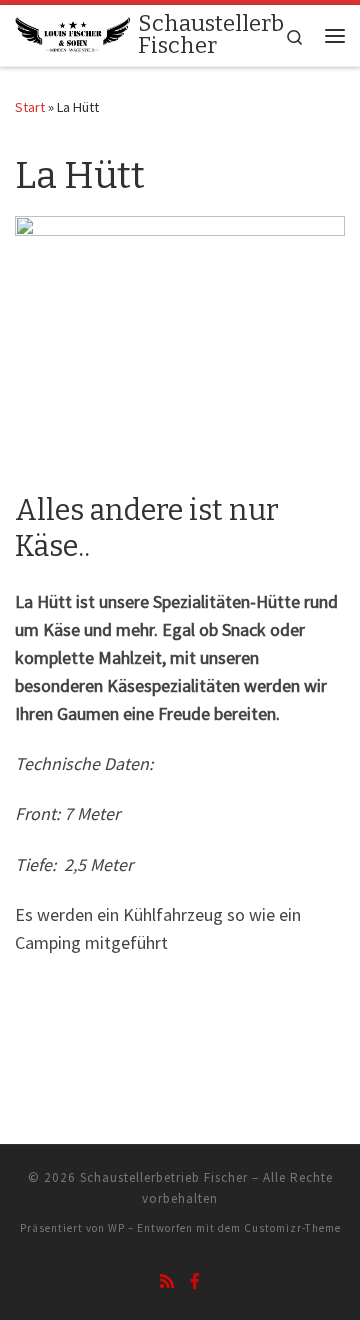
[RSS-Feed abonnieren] (167, 1281)
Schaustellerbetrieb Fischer (164, 1177)
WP (116, 1228)
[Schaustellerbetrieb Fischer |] (73, 33)
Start (30, 107)
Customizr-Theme (292, 1228)
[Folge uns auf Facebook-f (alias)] (195, 1281)
